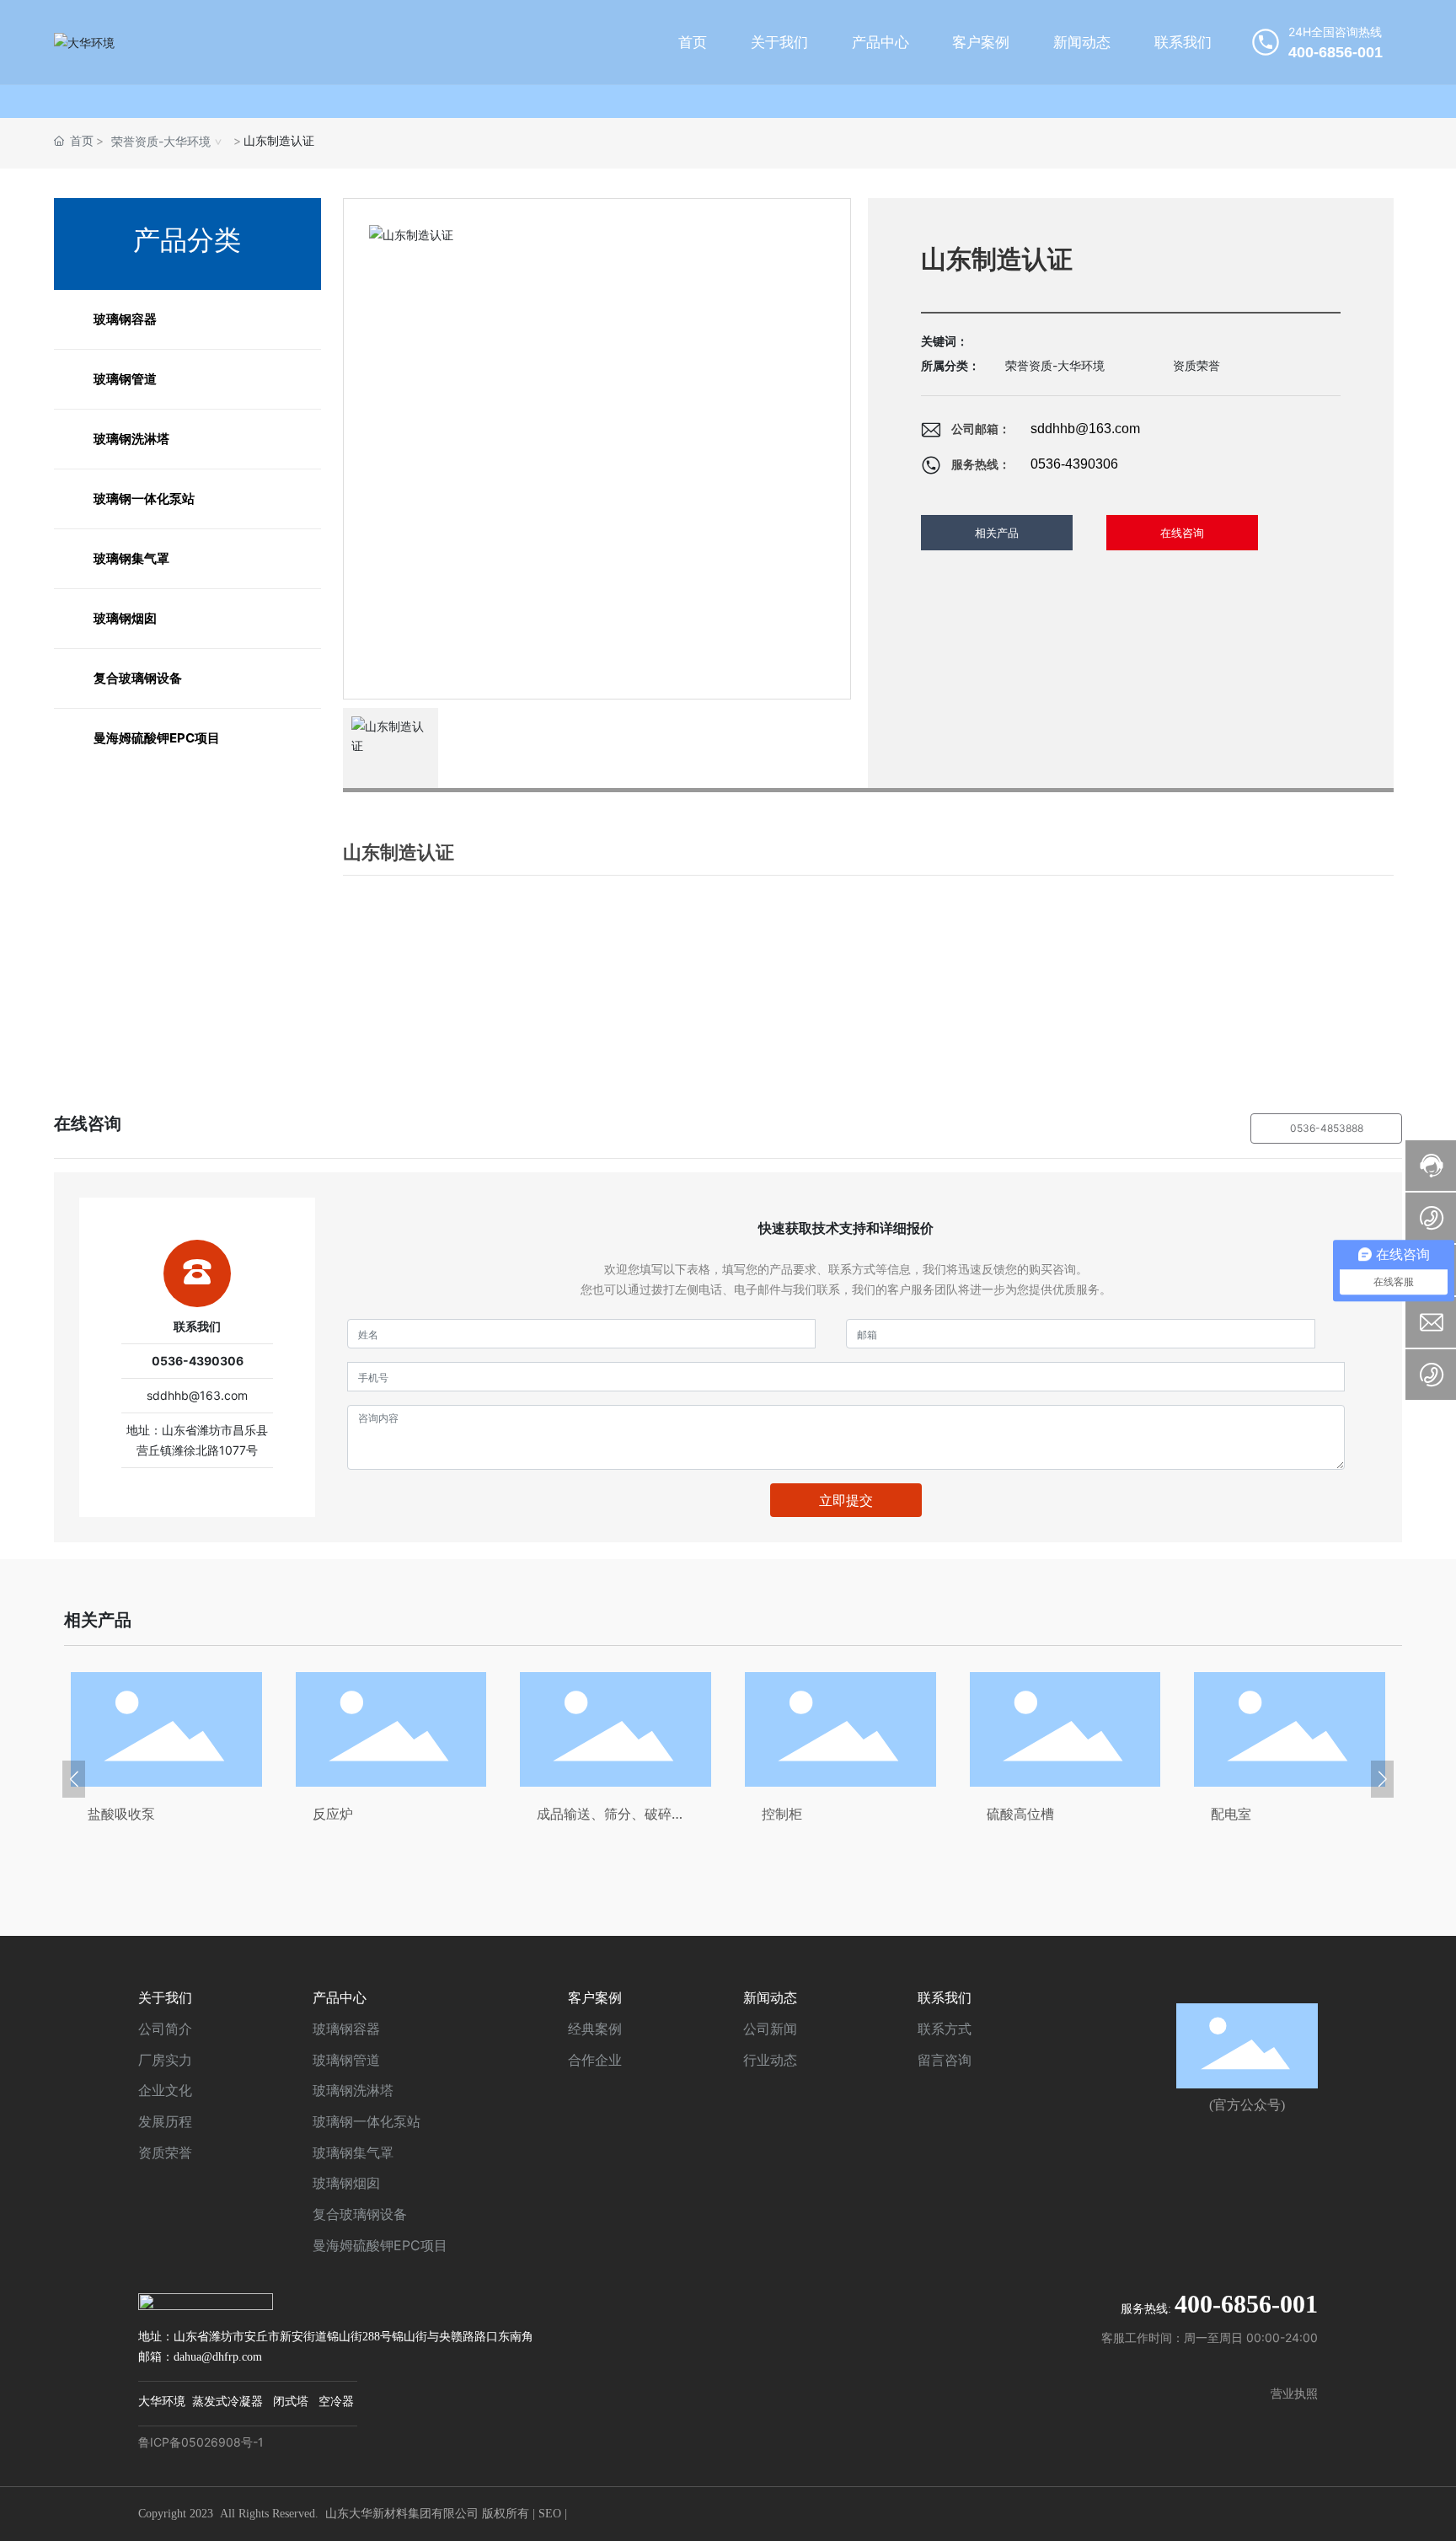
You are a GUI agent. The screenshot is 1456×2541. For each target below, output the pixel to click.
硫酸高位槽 (1020, 1814)
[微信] (1196, 2371)
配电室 (1231, 1814)
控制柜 (782, 1814)
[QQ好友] (1229, 2371)
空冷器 (336, 2402)
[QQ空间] (1263, 2371)
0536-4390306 (1074, 464)
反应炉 (333, 1814)
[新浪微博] (1162, 2371)
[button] (74, 1779)
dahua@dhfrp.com (218, 2357)
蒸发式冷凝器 (227, 2402)
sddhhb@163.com (1085, 429)
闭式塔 (291, 2402)
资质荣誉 (1196, 365)
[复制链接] (1297, 2371)
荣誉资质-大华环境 (161, 141)
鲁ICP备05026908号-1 (201, 2442)
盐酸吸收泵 (121, 1814)
